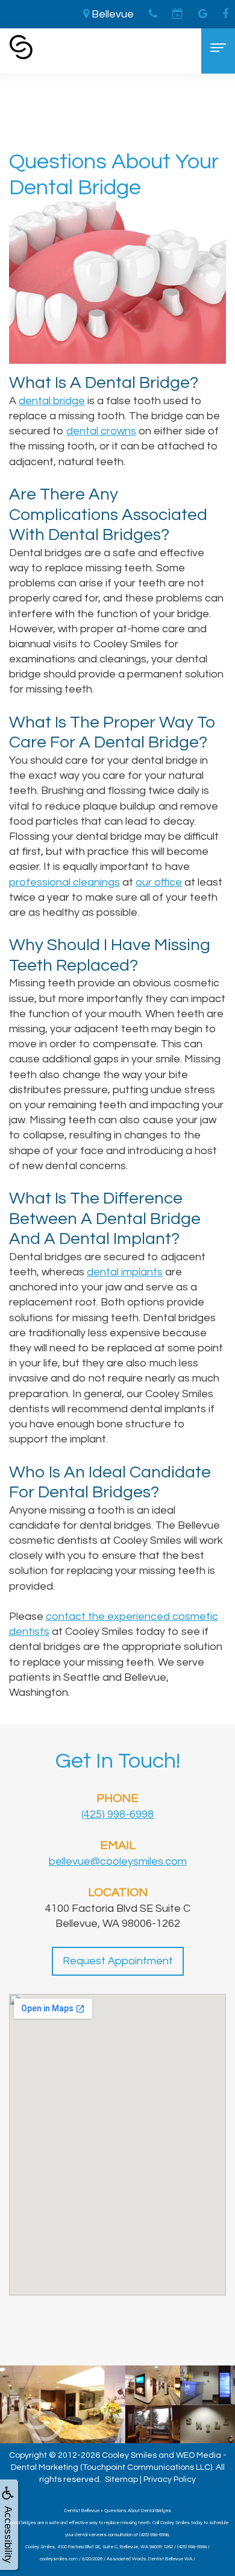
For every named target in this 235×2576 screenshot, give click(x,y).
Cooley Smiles (129, 2455)
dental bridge (52, 401)
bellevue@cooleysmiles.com (118, 1861)
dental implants (125, 1272)
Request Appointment (118, 1961)
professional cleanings (64, 882)
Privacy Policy (170, 2479)
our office (159, 882)
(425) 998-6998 (117, 1814)
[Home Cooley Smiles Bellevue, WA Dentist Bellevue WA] (21, 47)
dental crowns (101, 431)
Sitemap (121, 2479)
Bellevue (111, 14)
